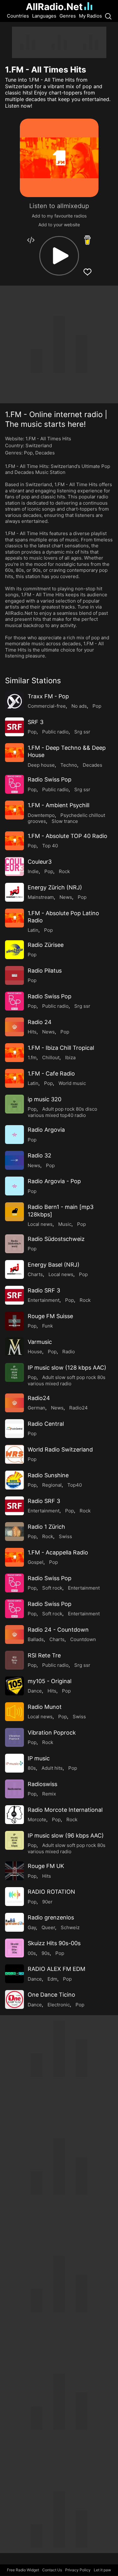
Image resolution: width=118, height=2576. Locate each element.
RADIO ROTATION (51, 1892)
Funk (48, 1326)
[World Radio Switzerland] (14, 1454)
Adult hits (52, 1768)
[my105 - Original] (14, 1686)
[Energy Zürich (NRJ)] (14, 892)
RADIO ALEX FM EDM (56, 1969)
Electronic (59, 2005)
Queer (48, 1927)
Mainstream (41, 897)
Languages (44, 16)
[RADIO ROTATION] (14, 1897)
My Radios (90, 16)
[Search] (108, 16)
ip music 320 (45, 1099)
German (37, 1408)
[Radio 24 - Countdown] (14, 1634)
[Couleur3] (14, 867)
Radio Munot (45, 1707)
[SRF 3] (14, 727)
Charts (35, 1274)
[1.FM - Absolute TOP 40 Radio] (14, 841)
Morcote (37, 1819)
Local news (40, 1224)
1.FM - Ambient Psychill (59, 805)
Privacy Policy (78, 2570)
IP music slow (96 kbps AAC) (66, 1835)
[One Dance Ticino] (14, 1999)
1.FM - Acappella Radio (58, 1552)
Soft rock (52, 1588)
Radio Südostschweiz (56, 1239)
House (35, 1352)
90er (47, 1902)
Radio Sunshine (48, 1475)
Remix (49, 1794)
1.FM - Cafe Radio (51, 1073)
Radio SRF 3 (44, 1290)
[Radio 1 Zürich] (14, 1532)
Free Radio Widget (23, 2570)
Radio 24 (40, 1022)
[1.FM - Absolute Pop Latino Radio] (14, 918)
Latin (33, 930)
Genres (68, 16)
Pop (28, 453)
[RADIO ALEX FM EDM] (14, 1974)
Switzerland (39, 445)
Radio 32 (39, 1155)
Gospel (36, 1562)
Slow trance (65, 821)
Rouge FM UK (46, 1866)
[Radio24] (14, 1403)
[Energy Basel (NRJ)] (14, 1269)
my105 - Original (50, 1681)
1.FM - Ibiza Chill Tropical (61, 1048)
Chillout (51, 1057)
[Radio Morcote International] (14, 1815)
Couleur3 (40, 862)
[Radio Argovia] (14, 1135)
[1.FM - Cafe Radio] (14, 1078)
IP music (39, 1758)
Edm (52, 1979)
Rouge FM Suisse (50, 1316)
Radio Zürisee (46, 945)
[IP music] (14, 1763)
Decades (45, 453)
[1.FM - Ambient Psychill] (14, 810)
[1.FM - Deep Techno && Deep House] (14, 753)
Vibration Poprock (52, 1733)
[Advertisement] (59, 42)
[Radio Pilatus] (14, 975)
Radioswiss (42, 1784)
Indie (33, 871)
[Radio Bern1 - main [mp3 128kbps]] (14, 1212)
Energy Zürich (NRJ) (55, 887)
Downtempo (41, 815)
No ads (79, 706)
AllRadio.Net (54, 7)
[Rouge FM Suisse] (14, 1321)
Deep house (41, 765)
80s (32, 1768)
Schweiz (70, 1927)
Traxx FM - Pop (48, 696)
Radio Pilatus (45, 971)
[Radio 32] (14, 1160)
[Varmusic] (14, 1347)
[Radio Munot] (14, 1712)
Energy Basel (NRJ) (54, 1265)
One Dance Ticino (51, 1995)
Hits (32, 1032)
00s (32, 1953)
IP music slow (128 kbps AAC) (67, 1368)
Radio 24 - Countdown (58, 1630)
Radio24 (39, 1398)
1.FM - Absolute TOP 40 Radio (67, 836)
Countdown (83, 1639)
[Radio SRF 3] (14, 1295)
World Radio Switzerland (60, 1449)
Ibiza (70, 1057)
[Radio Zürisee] (14, 950)
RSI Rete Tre (44, 1655)
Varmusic (40, 1342)
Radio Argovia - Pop (54, 1181)
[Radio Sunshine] (14, 1480)
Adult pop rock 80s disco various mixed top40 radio (62, 1112)
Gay (32, 1927)
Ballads (36, 1639)
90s (46, 1953)
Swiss (65, 1536)
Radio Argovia (46, 1130)
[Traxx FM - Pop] (14, 701)
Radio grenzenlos (51, 1917)
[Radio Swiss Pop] (14, 784)
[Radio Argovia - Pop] (14, 1186)
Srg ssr (82, 732)
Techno (69, 765)
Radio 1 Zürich (46, 1527)
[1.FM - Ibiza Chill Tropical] (14, 1053)
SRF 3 (36, 722)
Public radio (55, 732)
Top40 (75, 1485)
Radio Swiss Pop (50, 779)
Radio (69, 1352)
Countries (18, 16)
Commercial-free (47, 706)
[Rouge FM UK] (14, 1871)
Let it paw (102, 2570)
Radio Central (46, 1424)
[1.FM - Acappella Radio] (14, 1557)
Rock (64, 871)
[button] (59, 256)
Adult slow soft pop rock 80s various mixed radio (67, 1380)
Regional (52, 1485)
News (66, 897)
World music (72, 1083)
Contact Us (52, 2570)
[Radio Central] (14, 1429)
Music (65, 1224)
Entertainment (44, 1300)
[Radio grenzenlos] (14, 1922)
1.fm (32, 1057)
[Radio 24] (14, 1027)
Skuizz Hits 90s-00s (54, 1943)
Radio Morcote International (65, 1810)
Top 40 (50, 846)
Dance (35, 1691)
